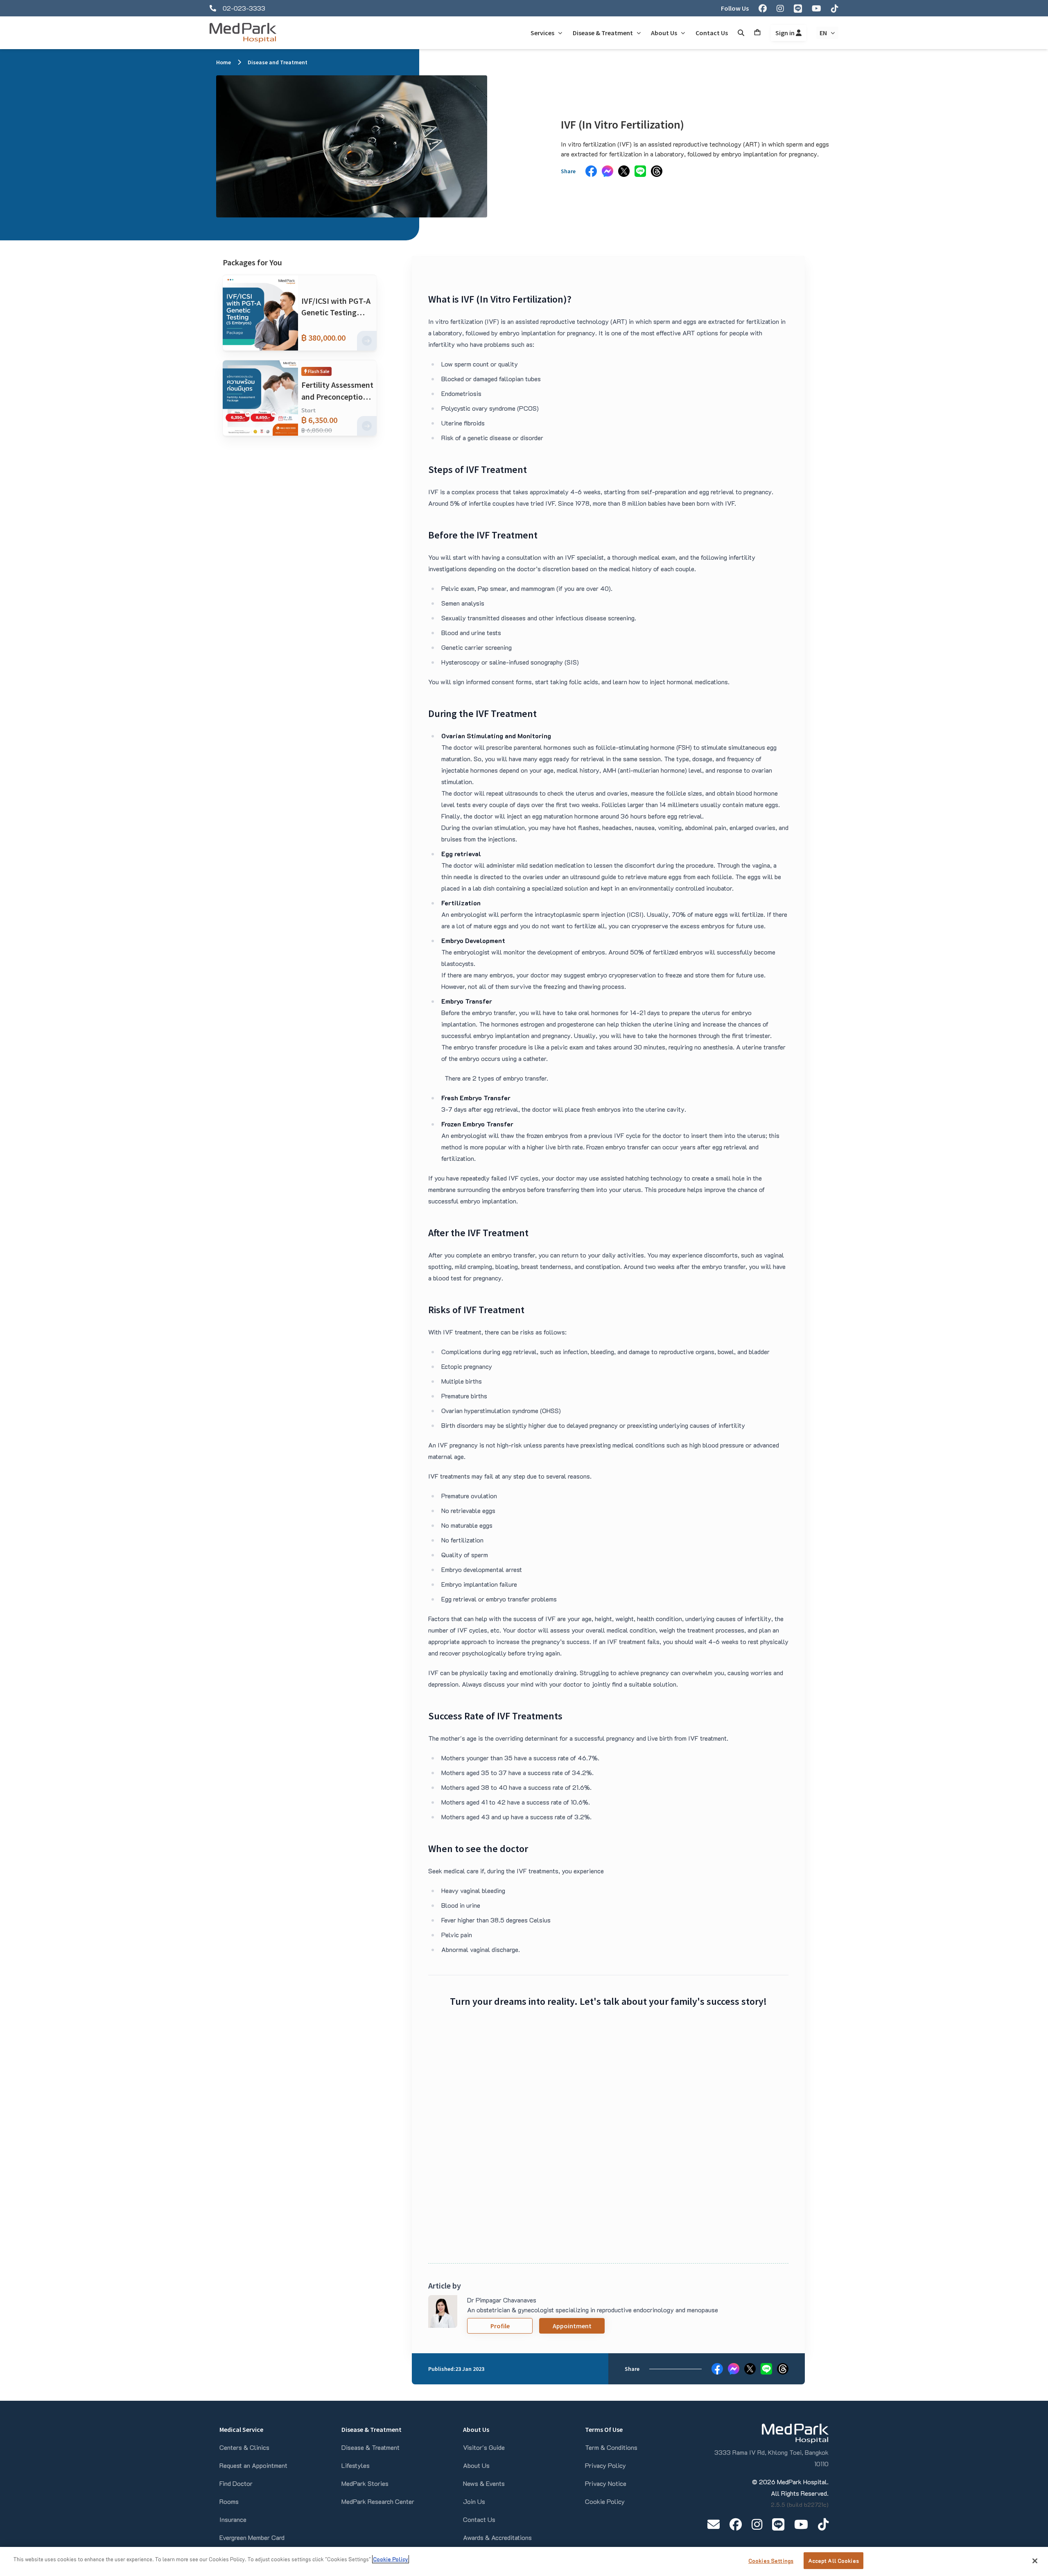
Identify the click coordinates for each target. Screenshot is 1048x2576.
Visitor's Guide (484, 2447)
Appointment (572, 2326)
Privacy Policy (605, 2465)
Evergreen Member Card (252, 2537)
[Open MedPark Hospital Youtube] (801, 2524)
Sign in (786, 33)
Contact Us (479, 2519)
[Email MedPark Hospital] (714, 2524)
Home (224, 62)
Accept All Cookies (833, 2561)
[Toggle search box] (741, 33)
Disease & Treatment (370, 2447)
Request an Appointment (253, 2465)
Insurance (233, 2519)
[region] (524, 2561)
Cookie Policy (605, 2501)
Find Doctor (236, 2483)
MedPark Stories (365, 2483)
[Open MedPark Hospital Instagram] (757, 2524)
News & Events (484, 2483)
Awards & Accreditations (497, 2537)
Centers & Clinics (244, 2447)
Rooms (229, 2501)
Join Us (474, 2501)
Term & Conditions (611, 2447)
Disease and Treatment (278, 62)
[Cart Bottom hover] (757, 33)
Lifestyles (356, 2465)
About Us (476, 2465)
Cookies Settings (771, 2561)
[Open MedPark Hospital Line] (778, 2524)
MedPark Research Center (378, 2501)
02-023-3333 (244, 8)
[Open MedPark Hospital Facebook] (736, 2524)
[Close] (1035, 2561)
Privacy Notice (606, 2483)
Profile (500, 2326)
